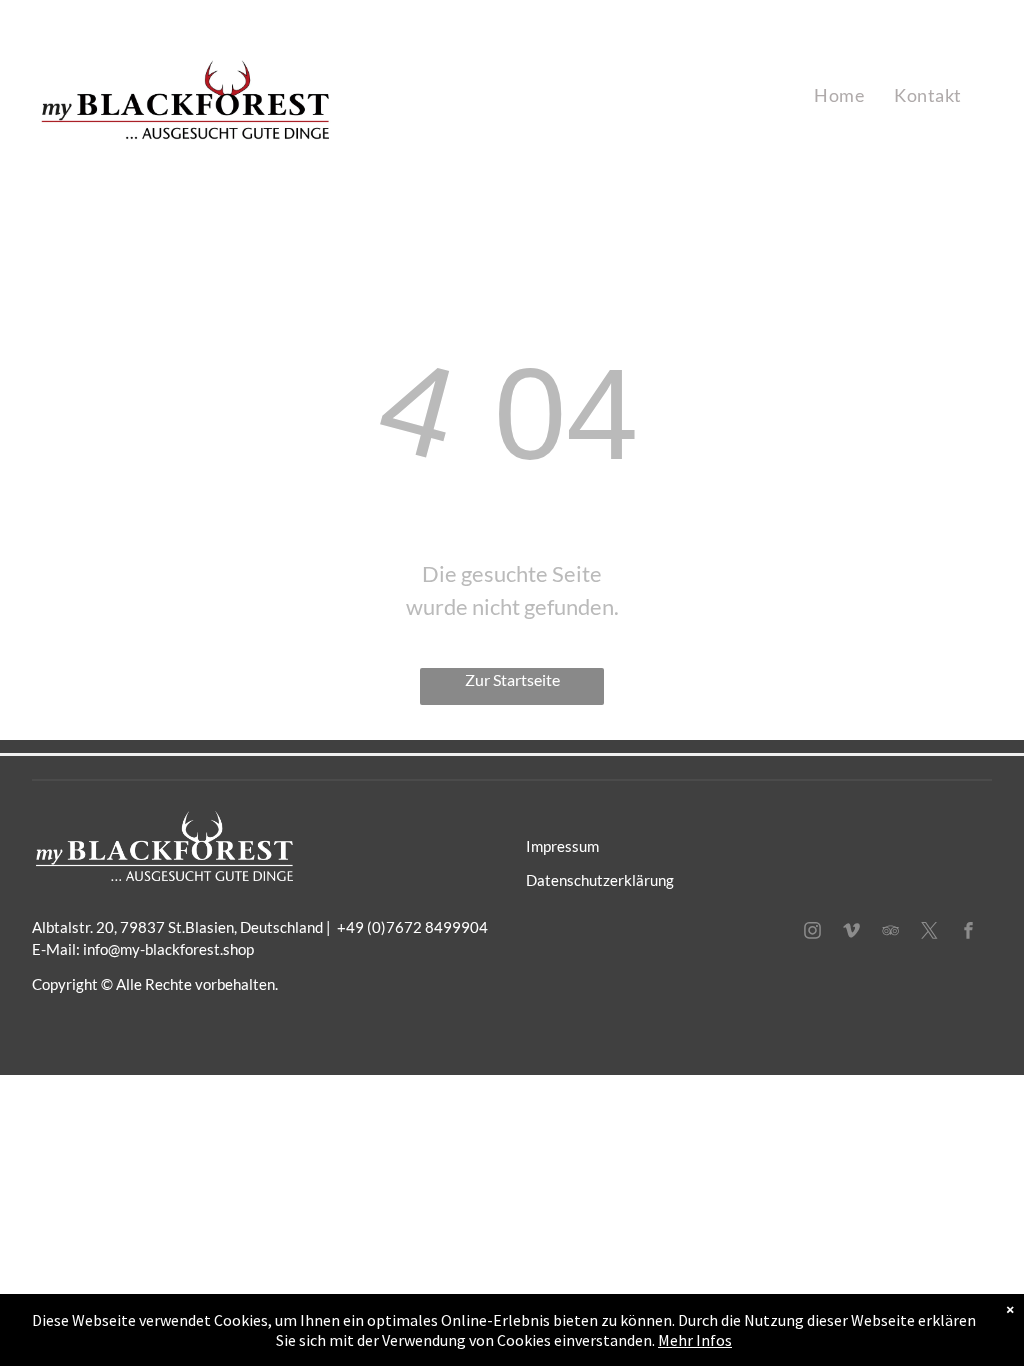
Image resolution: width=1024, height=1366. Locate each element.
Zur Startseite (512, 679)
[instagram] (813, 932)
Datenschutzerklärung (600, 880)
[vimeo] (852, 932)
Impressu (556, 846)
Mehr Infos (695, 1340)
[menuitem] (839, 95)
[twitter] (930, 932)
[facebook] (969, 932)
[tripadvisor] (891, 932)
